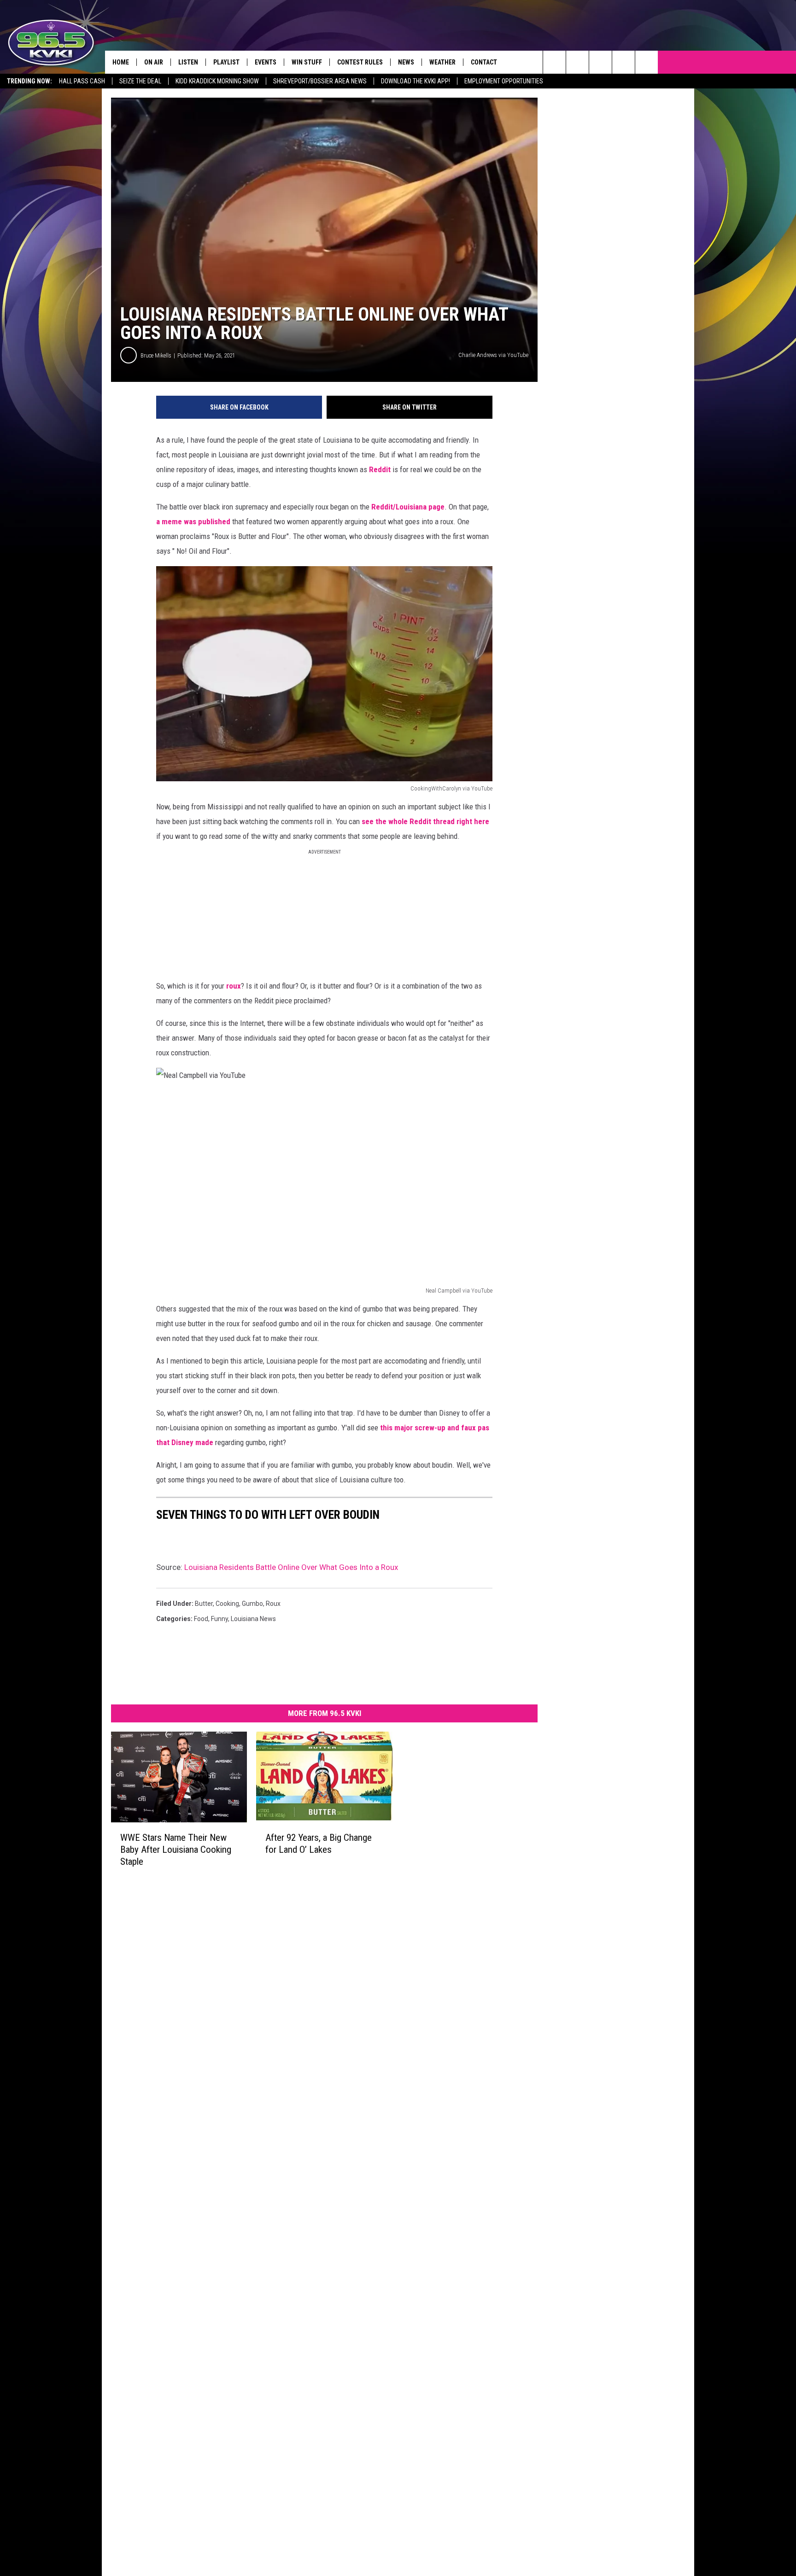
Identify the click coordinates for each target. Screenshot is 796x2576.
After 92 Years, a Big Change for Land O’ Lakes (319, 1844)
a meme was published (194, 521)
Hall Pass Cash (82, 81)
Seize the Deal (140, 81)
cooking (227, 1604)
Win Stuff (307, 62)
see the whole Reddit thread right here (424, 821)
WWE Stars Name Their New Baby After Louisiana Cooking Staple (176, 1850)
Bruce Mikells (156, 355)
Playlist (226, 62)
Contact (484, 62)
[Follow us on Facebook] (600, 62)
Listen (188, 62)
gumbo (252, 1604)
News (406, 62)
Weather (442, 62)
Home (121, 62)
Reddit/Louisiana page (408, 507)
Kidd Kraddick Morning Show (217, 81)
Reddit (380, 469)
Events (266, 62)
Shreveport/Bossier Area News (320, 81)
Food (201, 1619)
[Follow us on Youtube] (623, 62)
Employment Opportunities (504, 81)
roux (234, 986)
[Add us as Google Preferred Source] (577, 62)
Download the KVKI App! (416, 81)
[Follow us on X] (647, 62)
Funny (219, 1619)
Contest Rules (360, 62)
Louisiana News (253, 1619)
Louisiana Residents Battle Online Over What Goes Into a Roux (291, 1567)
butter (204, 1604)
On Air (154, 62)
